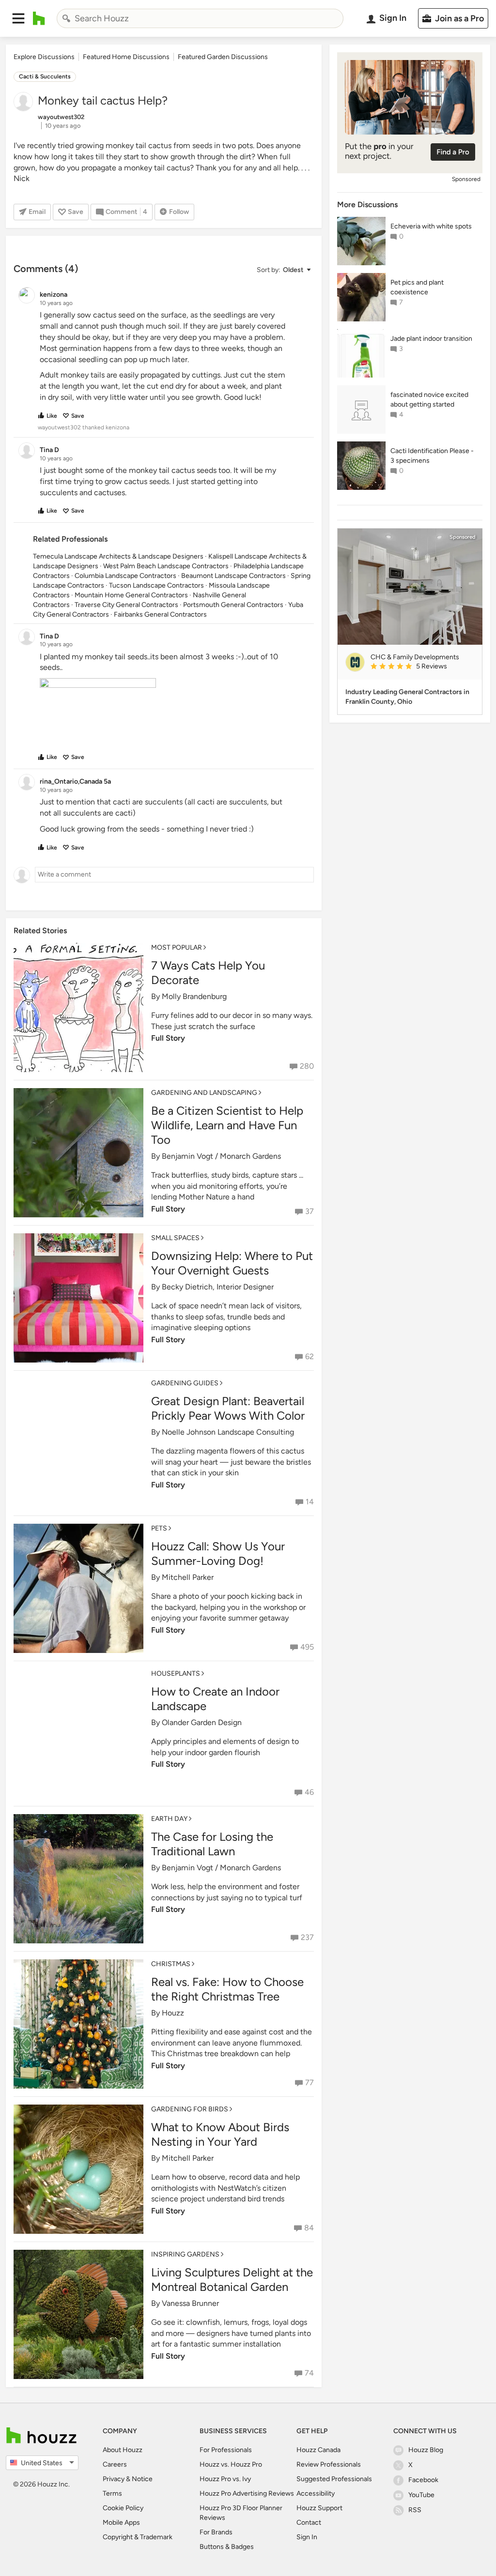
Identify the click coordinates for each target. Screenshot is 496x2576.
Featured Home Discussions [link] (126, 57)
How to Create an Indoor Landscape (215, 1699)
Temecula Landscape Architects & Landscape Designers (118, 556)
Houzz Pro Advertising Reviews (247, 2493)
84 (309, 2228)
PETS (159, 1528)
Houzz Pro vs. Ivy (225, 2479)
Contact (309, 2523)
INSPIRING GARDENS (185, 2254)
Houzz (173, 2013)
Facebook (423, 2480)
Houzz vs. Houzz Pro (231, 2464)
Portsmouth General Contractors (233, 605)
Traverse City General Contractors (126, 605)
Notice (142, 2479)
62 (310, 1356)
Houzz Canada (318, 2450)
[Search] (66, 18)
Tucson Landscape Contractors (156, 585)
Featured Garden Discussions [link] (223, 57)
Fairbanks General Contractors (160, 614)
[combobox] (200, 18)
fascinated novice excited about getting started (429, 400)
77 (310, 2083)
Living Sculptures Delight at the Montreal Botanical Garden (232, 2280)
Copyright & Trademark (138, 2537)
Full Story (168, 1038)
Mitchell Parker (188, 1577)
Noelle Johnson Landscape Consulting (228, 1432)
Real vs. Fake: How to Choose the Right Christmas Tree (227, 1989)
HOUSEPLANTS (176, 1674)
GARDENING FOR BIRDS (190, 2109)
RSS (415, 2510)
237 (307, 1937)
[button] (18, 18)
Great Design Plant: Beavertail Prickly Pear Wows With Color (228, 1408)
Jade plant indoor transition (431, 339)
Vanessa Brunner (190, 2303)
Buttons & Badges (227, 2547)
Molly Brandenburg (194, 996)
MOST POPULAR (177, 947)
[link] (422, 667)
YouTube (421, 2495)
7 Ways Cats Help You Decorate (208, 973)
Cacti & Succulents (45, 76)
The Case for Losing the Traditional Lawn (212, 1844)
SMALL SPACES (175, 1238)
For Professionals (226, 2450)
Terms (112, 2493)
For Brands (216, 2532)
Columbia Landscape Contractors (125, 576)
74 (309, 2373)
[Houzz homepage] (39, 18)
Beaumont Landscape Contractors (233, 576)
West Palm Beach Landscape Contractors (166, 566)
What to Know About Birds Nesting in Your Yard (220, 2134)
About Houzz (123, 2450)
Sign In (307, 2537)
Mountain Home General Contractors (131, 595)
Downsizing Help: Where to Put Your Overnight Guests (232, 1263)
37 (310, 1211)
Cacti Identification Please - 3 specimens (432, 456)
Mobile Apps (121, 2523)
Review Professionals (329, 2464)
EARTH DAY (169, 1819)
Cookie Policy (123, 2508)
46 (309, 1792)
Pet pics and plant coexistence (417, 287)
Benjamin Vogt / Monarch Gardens (221, 1156)
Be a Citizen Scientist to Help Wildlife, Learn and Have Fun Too (227, 1125)
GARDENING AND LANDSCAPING (204, 1093)
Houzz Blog (426, 2450)
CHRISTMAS (171, 1964)
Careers (115, 2464)
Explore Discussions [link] (44, 57)
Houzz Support (319, 2508)
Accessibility (316, 2493)
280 (307, 1066)
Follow (179, 212)
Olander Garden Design (202, 1722)
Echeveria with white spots (431, 226)
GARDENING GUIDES (185, 1383)
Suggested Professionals (334, 2479)
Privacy (114, 2479)
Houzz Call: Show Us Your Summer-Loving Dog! (218, 1553)
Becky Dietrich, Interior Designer (218, 1287)
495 (307, 1647)
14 (310, 1502)
